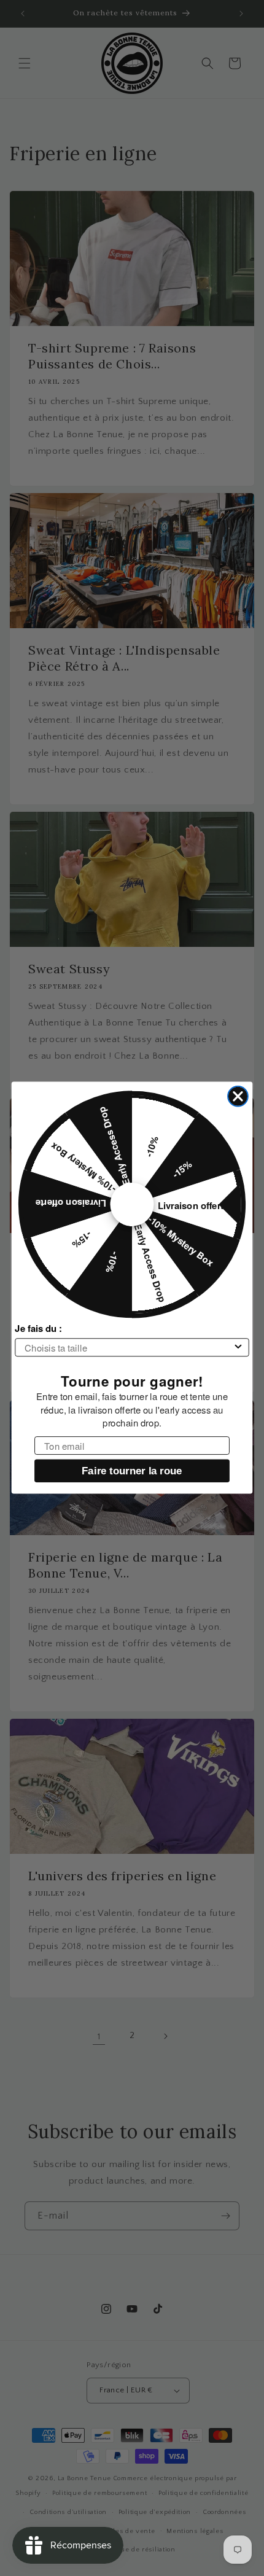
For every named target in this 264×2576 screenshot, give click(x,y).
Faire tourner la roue (132, 1471)
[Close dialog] (238, 1096)
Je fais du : (38, 1329)
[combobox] (128, 1348)
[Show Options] (239, 1348)
